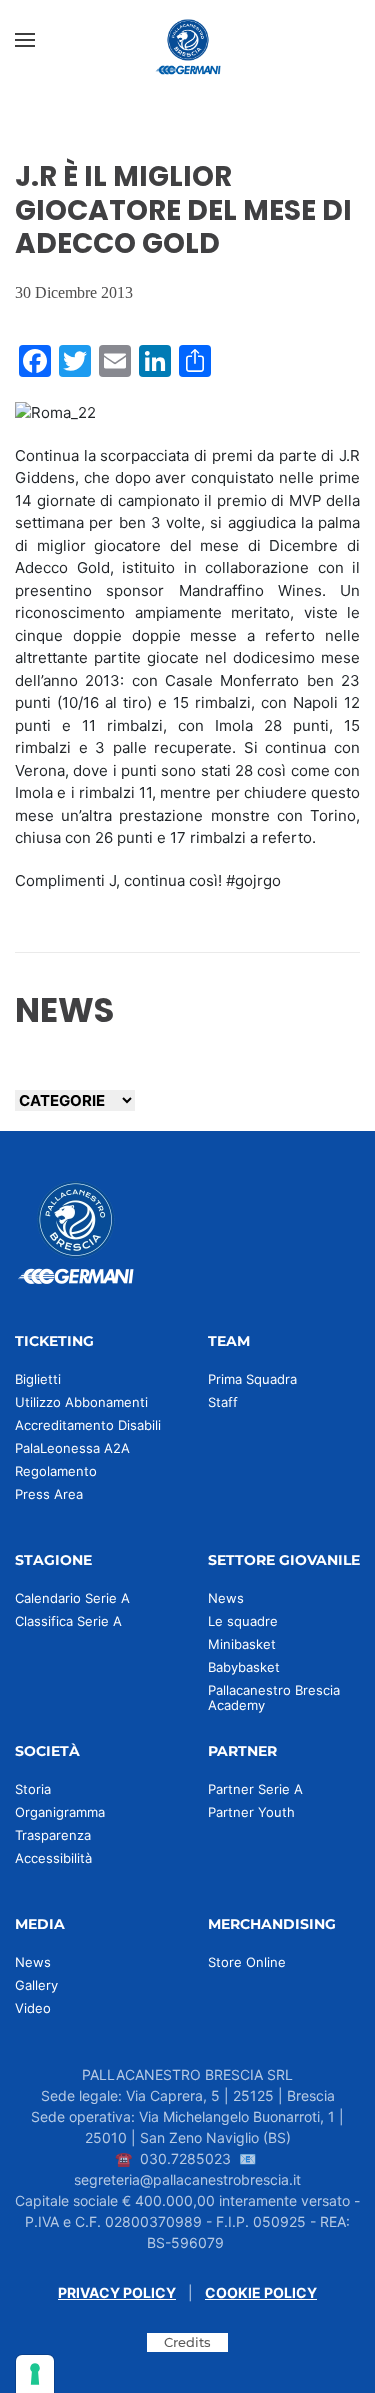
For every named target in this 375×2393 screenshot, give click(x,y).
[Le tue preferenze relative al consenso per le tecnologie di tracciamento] (35, 2374)
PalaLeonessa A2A (72, 1448)
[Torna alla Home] (188, 40)
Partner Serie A (255, 1789)
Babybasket (244, 1667)
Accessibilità (53, 1858)
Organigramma (60, 1812)
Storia (33, 1789)
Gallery (36, 1985)
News (226, 1598)
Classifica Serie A (68, 1621)
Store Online (247, 1962)
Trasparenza (53, 1835)
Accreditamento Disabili (88, 1425)
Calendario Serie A (72, 1598)
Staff (223, 1402)
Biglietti (38, 1379)
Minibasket (242, 1644)
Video (33, 2008)
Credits (187, 2342)
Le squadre (243, 1621)
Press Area (49, 1494)
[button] (25, 40)
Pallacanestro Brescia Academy (274, 1697)
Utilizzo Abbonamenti (81, 1402)
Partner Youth (251, 1812)
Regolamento (56, 1471)
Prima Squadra (252, 1379)
